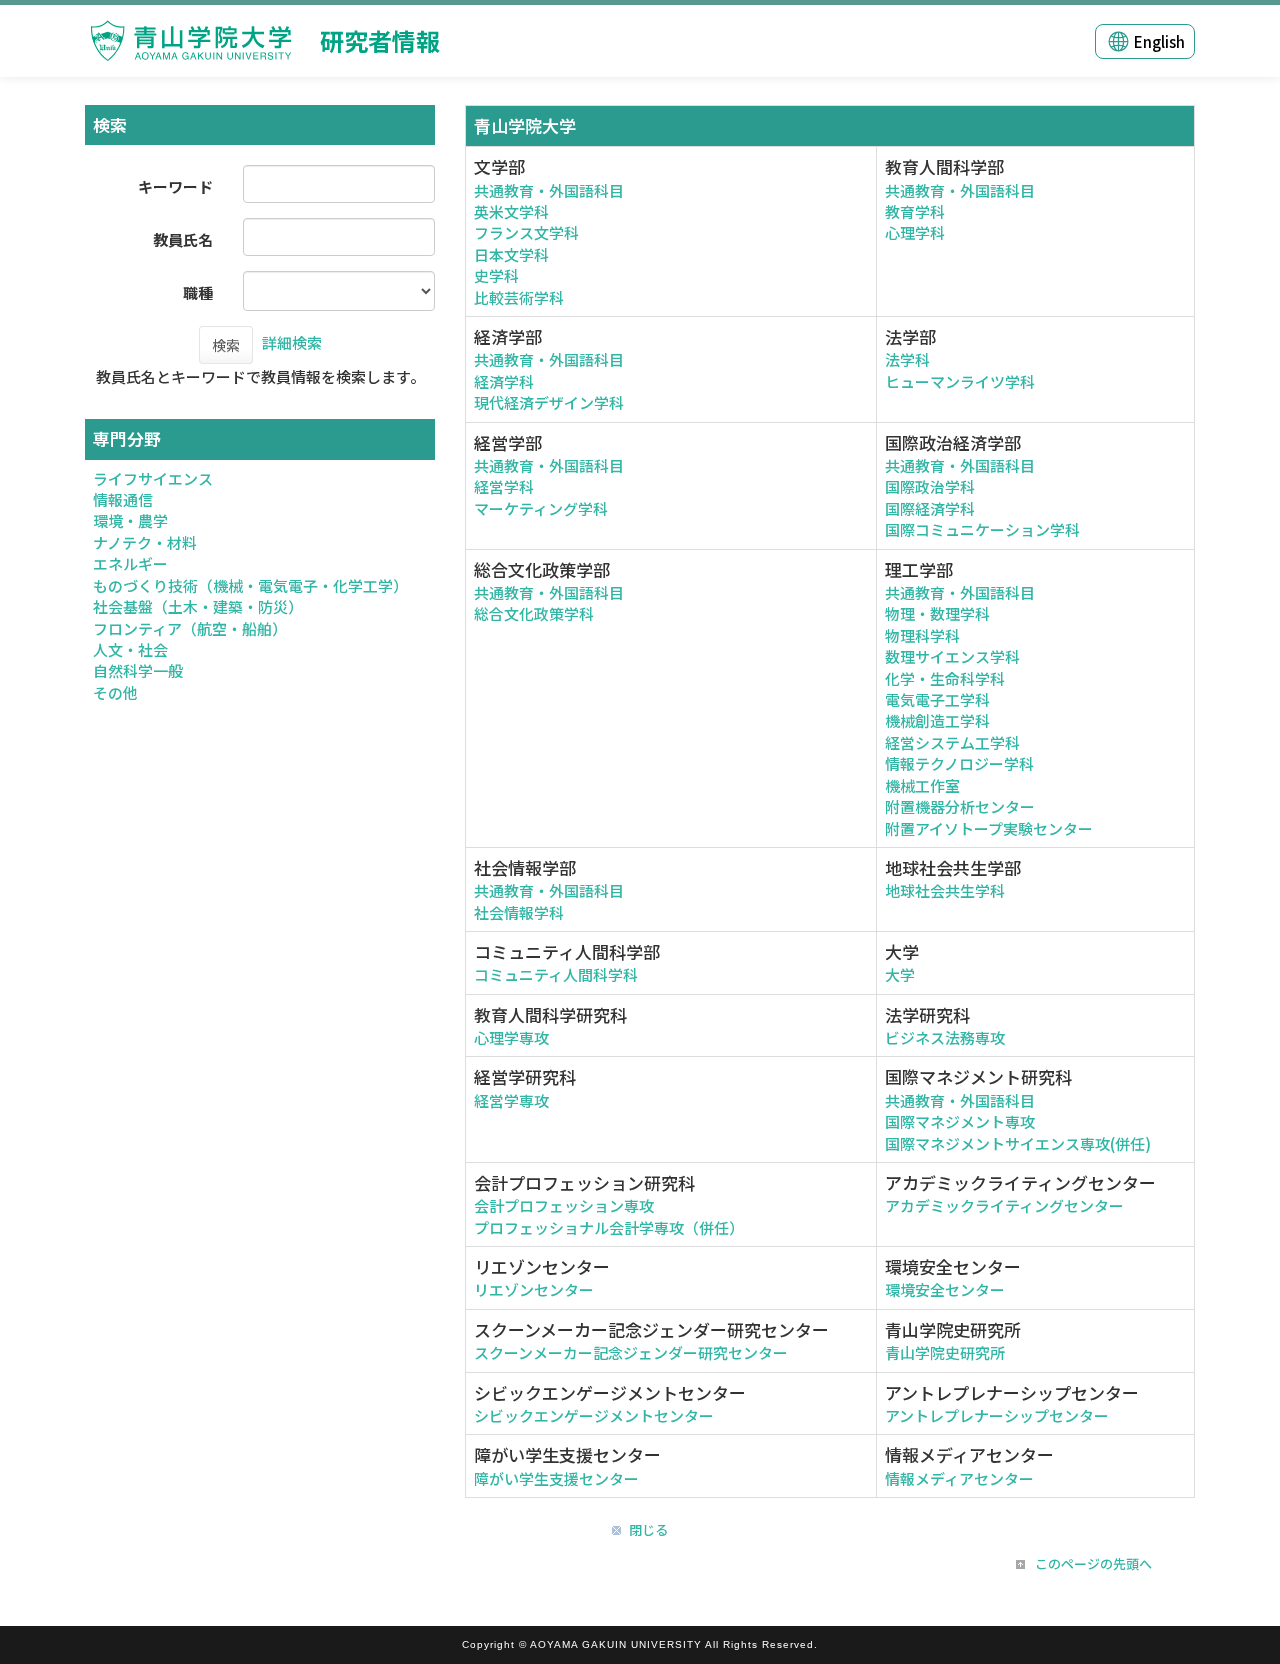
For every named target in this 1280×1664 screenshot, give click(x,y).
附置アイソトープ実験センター (989, 828)
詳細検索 (292, 342)
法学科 (907, 359)
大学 (900, 974)
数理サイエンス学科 (952, 656)
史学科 (496, 275)
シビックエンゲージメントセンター (594, 1415)
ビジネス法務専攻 (945, 1037)
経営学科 (504, 486)
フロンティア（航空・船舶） (190, 628)
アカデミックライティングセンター (1004, 1205)
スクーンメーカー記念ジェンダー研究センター (631, 1352)
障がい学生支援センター (556, 1478)
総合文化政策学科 (534, 613)
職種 (198, 292)
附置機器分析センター (960, 806)
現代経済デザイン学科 (549, 402)
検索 (226, 345)
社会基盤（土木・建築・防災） (198, 606)
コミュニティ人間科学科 (556, 974)
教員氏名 (183, 239)
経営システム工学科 (952, 742)
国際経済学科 (930, 508)
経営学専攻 (511, 1100)
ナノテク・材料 (145, 542)
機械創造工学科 (937, 720)
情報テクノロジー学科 (959, 763)
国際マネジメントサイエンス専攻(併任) (1018, 1143)
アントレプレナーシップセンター (997, 1415)
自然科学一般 (138, 670)
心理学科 (915, 232)
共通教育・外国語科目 (549, 190)
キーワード (175, 186)
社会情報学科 (519, 912)
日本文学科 (511, 254)
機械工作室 (922, 785)
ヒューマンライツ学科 (960, 381)
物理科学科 (922, 635)
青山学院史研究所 (945, 1352)
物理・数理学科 (937, 613)
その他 (115, 692)
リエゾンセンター (534, 1289)
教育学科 (915, 211)
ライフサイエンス (153, 478)
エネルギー (130, 563)
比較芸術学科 (519, 297)
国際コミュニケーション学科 (982, 529)
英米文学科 (511, 211)
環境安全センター (945, 1289)
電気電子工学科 (937, 699)
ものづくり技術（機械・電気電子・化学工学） (250, 585)
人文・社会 (130, 649)
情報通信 (123, 499)
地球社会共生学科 (945, 890)
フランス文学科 (526, 232)
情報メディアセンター (959, 1478)
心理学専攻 (511, 1037)
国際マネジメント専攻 (960, 1121)
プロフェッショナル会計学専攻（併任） (609, 1227)
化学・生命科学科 (945, 678)
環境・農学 (130, 520)
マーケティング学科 (541, 508)
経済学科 (504, 381)
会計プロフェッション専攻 (564, 1205)
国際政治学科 (930, 486)
